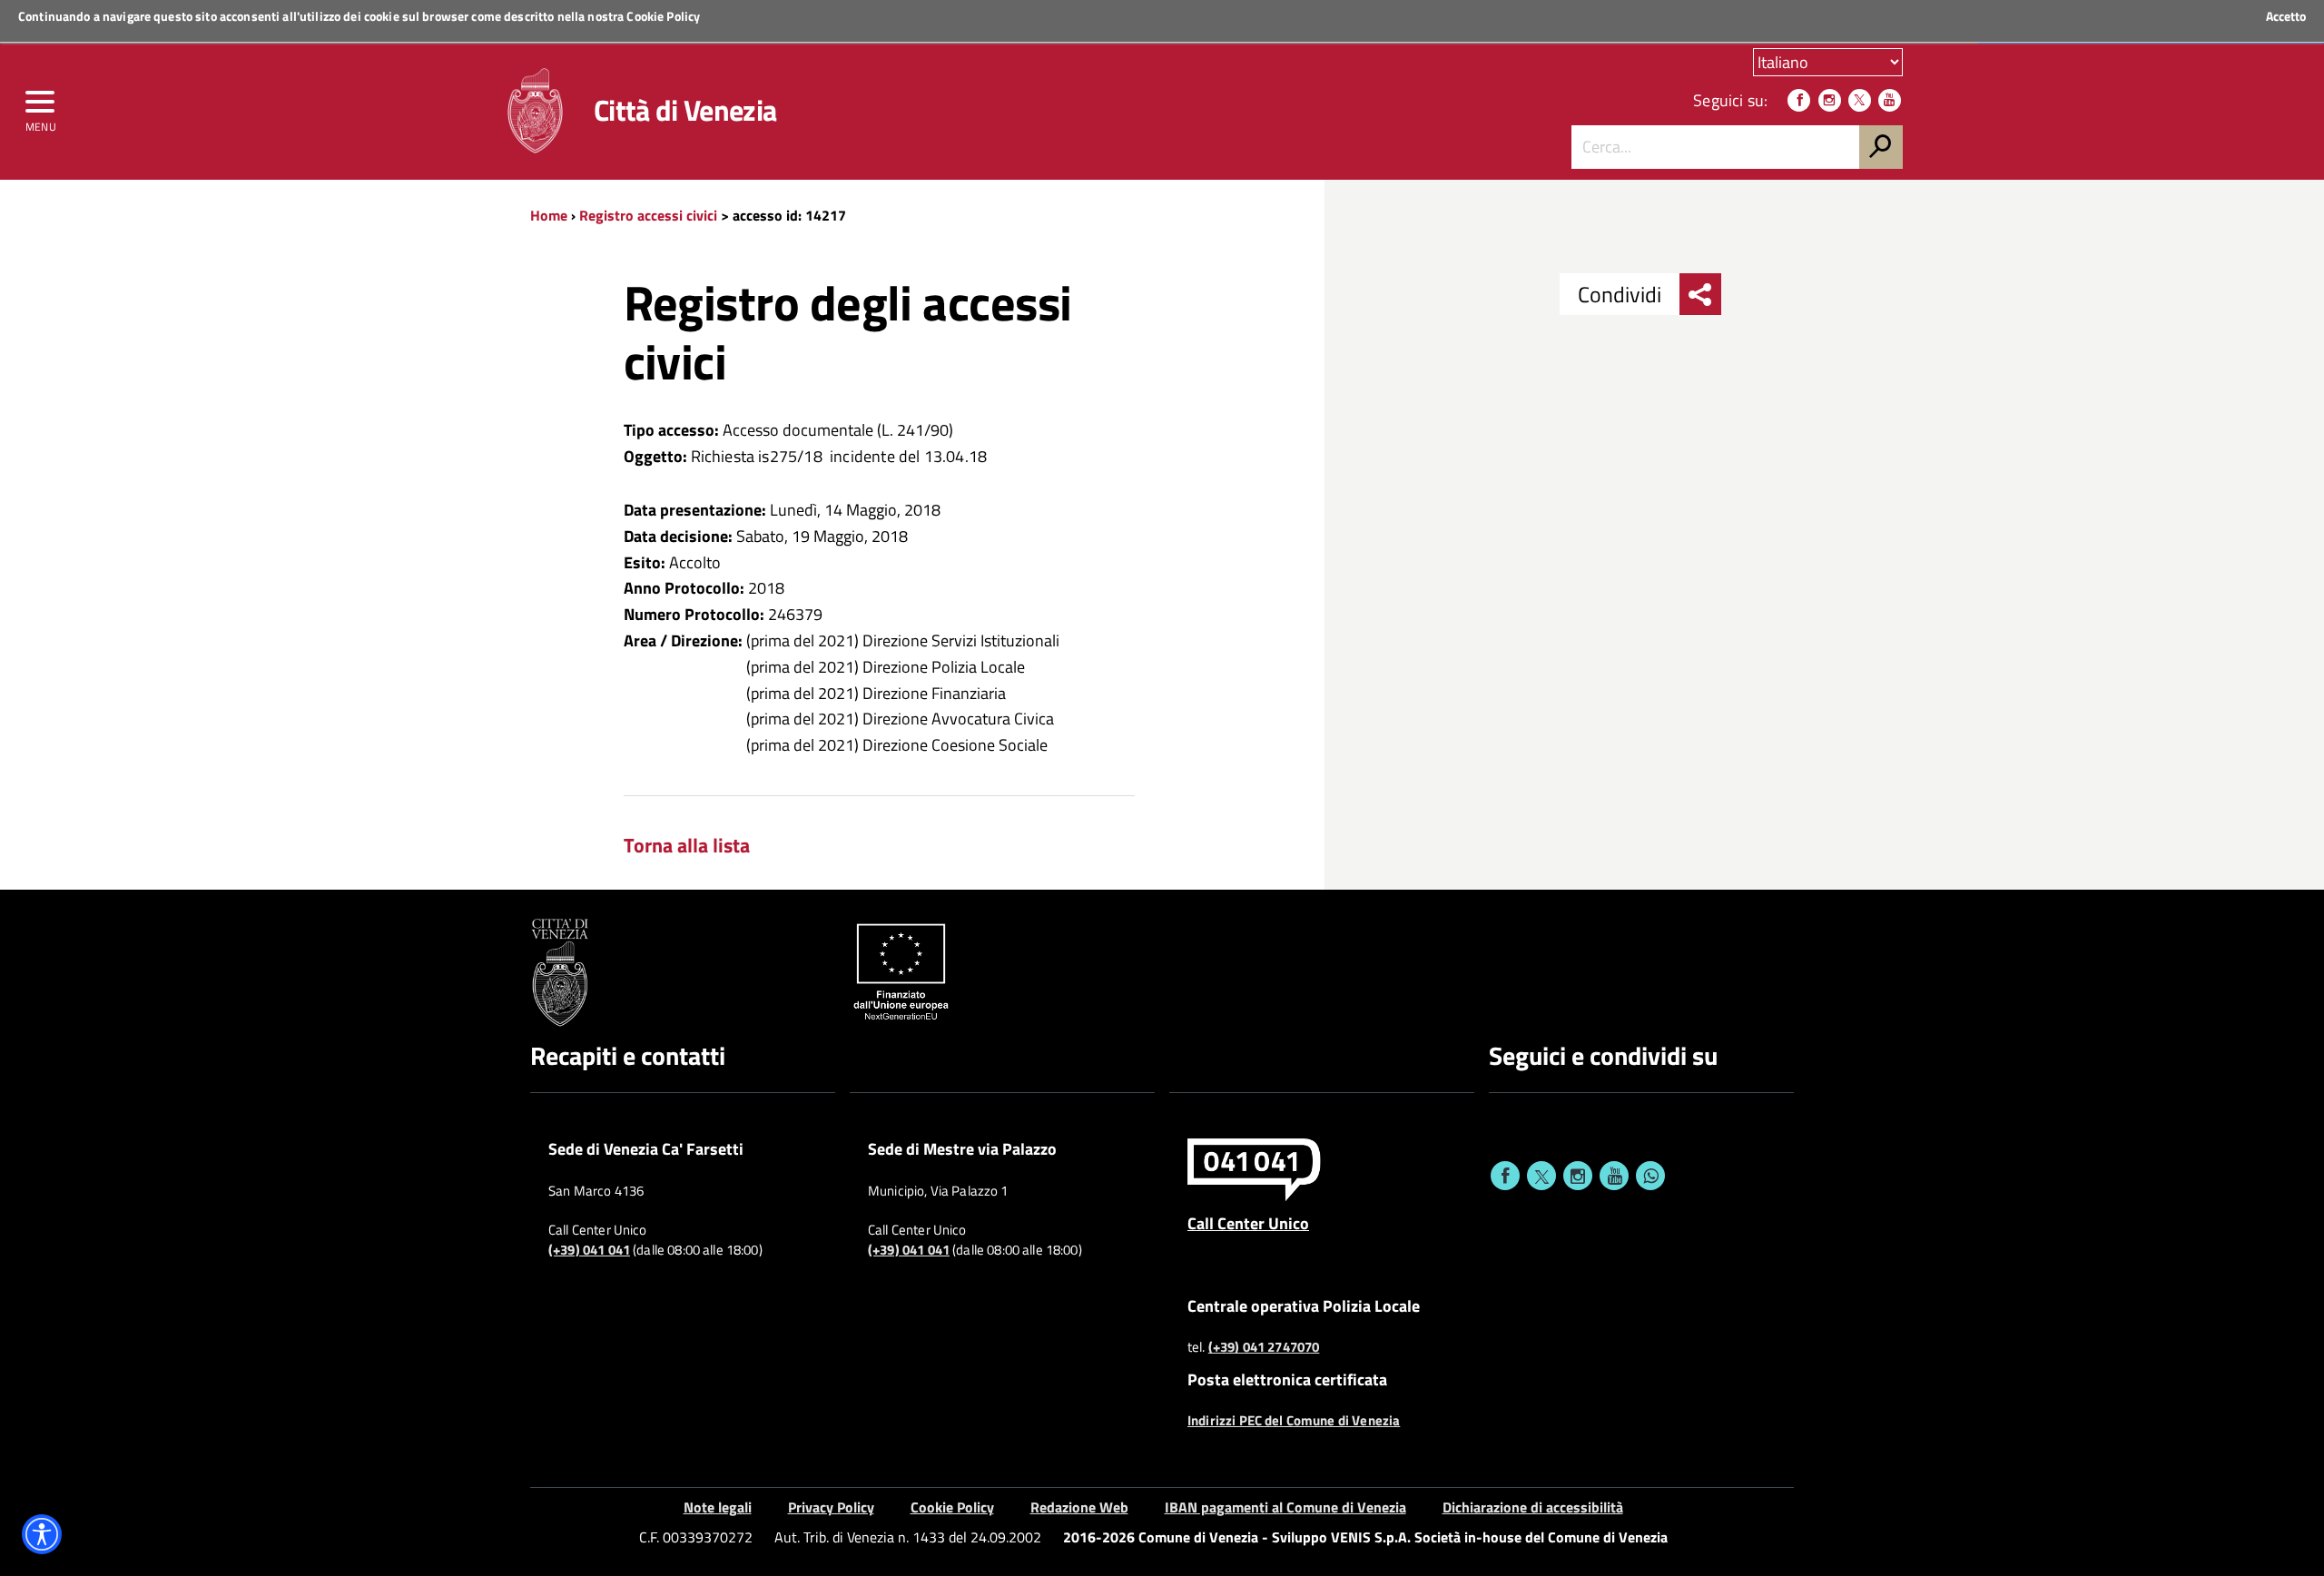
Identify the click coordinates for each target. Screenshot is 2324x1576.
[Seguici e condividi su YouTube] (1614, 1176)
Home (549, 215)
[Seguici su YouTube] (1890, 100)
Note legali (718, 1507)
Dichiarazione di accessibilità (1533, 1507)
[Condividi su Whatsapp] (1650, 1176)
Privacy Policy (831, 1507)
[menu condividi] (1700, 294)
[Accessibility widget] (42, 1534)
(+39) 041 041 (589, 1250)
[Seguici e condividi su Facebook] (1505, 1176)
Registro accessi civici (650, 215)
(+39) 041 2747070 (1264, 1347)
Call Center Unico (1248, 1223)
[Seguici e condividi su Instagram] (1578, 1176)
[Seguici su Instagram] (1830, 100)
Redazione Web (1079, 1507)
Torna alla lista (687, 845)
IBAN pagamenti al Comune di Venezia (1285, 1507)
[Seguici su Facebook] (1799, 100)
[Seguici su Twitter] (1860, 100)
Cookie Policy (663, 16)
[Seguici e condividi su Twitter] (1541, 1176)
